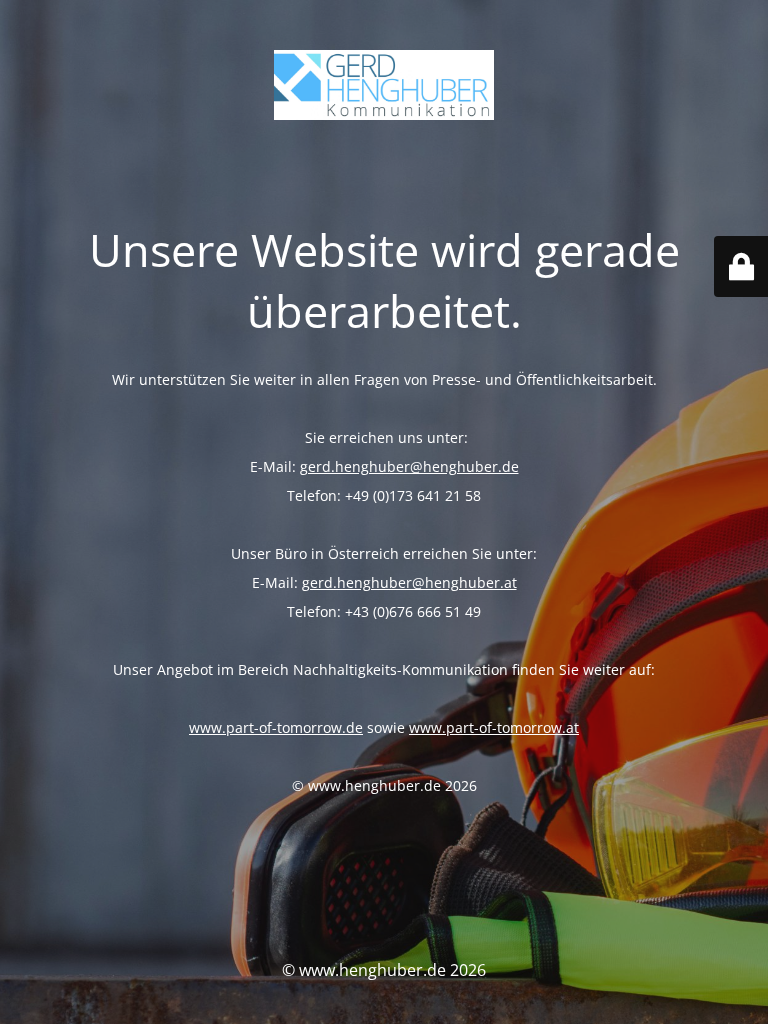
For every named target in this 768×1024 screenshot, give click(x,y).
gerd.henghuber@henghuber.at (409, 582)
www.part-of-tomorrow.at (494, 727)
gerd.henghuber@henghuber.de (409, 466)
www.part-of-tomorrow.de (276, 727)
